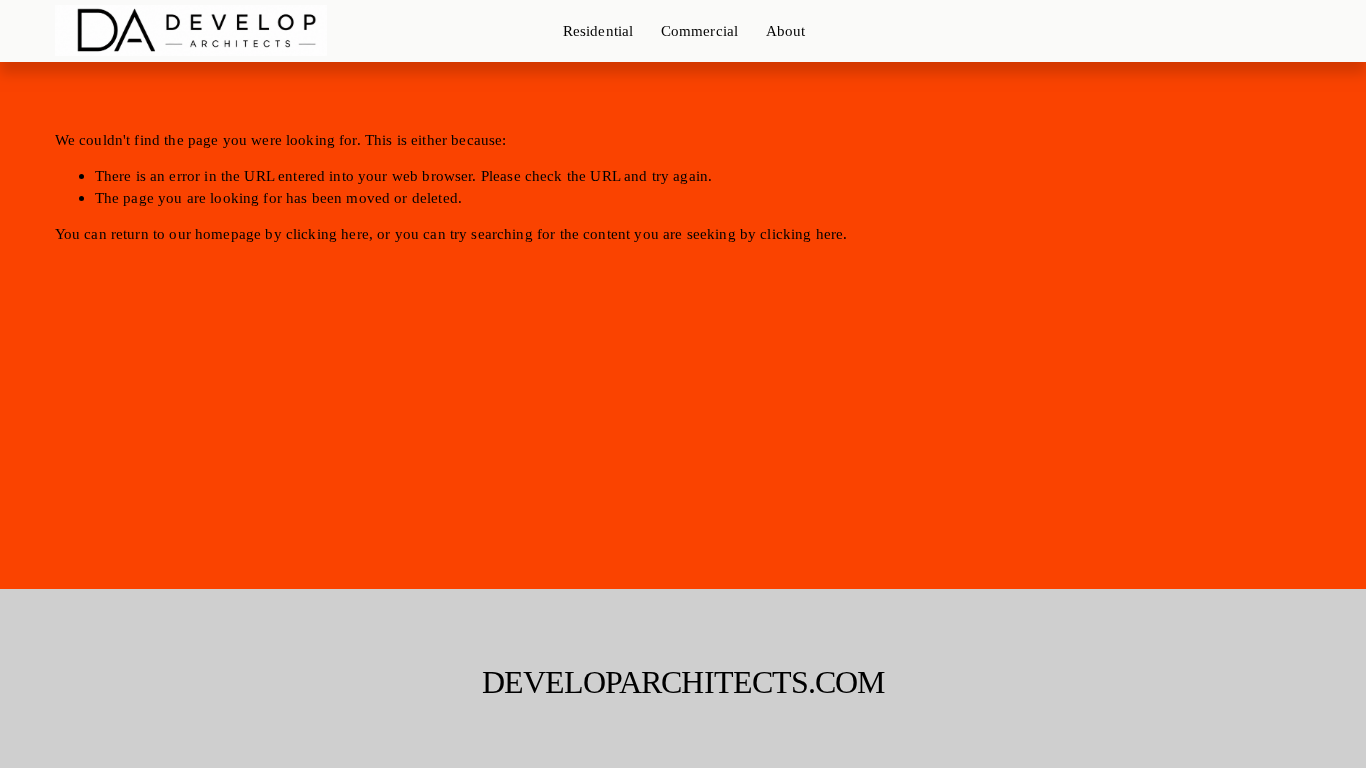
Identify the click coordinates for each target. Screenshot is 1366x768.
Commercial (700, 30)
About (786, 30)
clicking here (327, 233)
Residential (598, 30)
